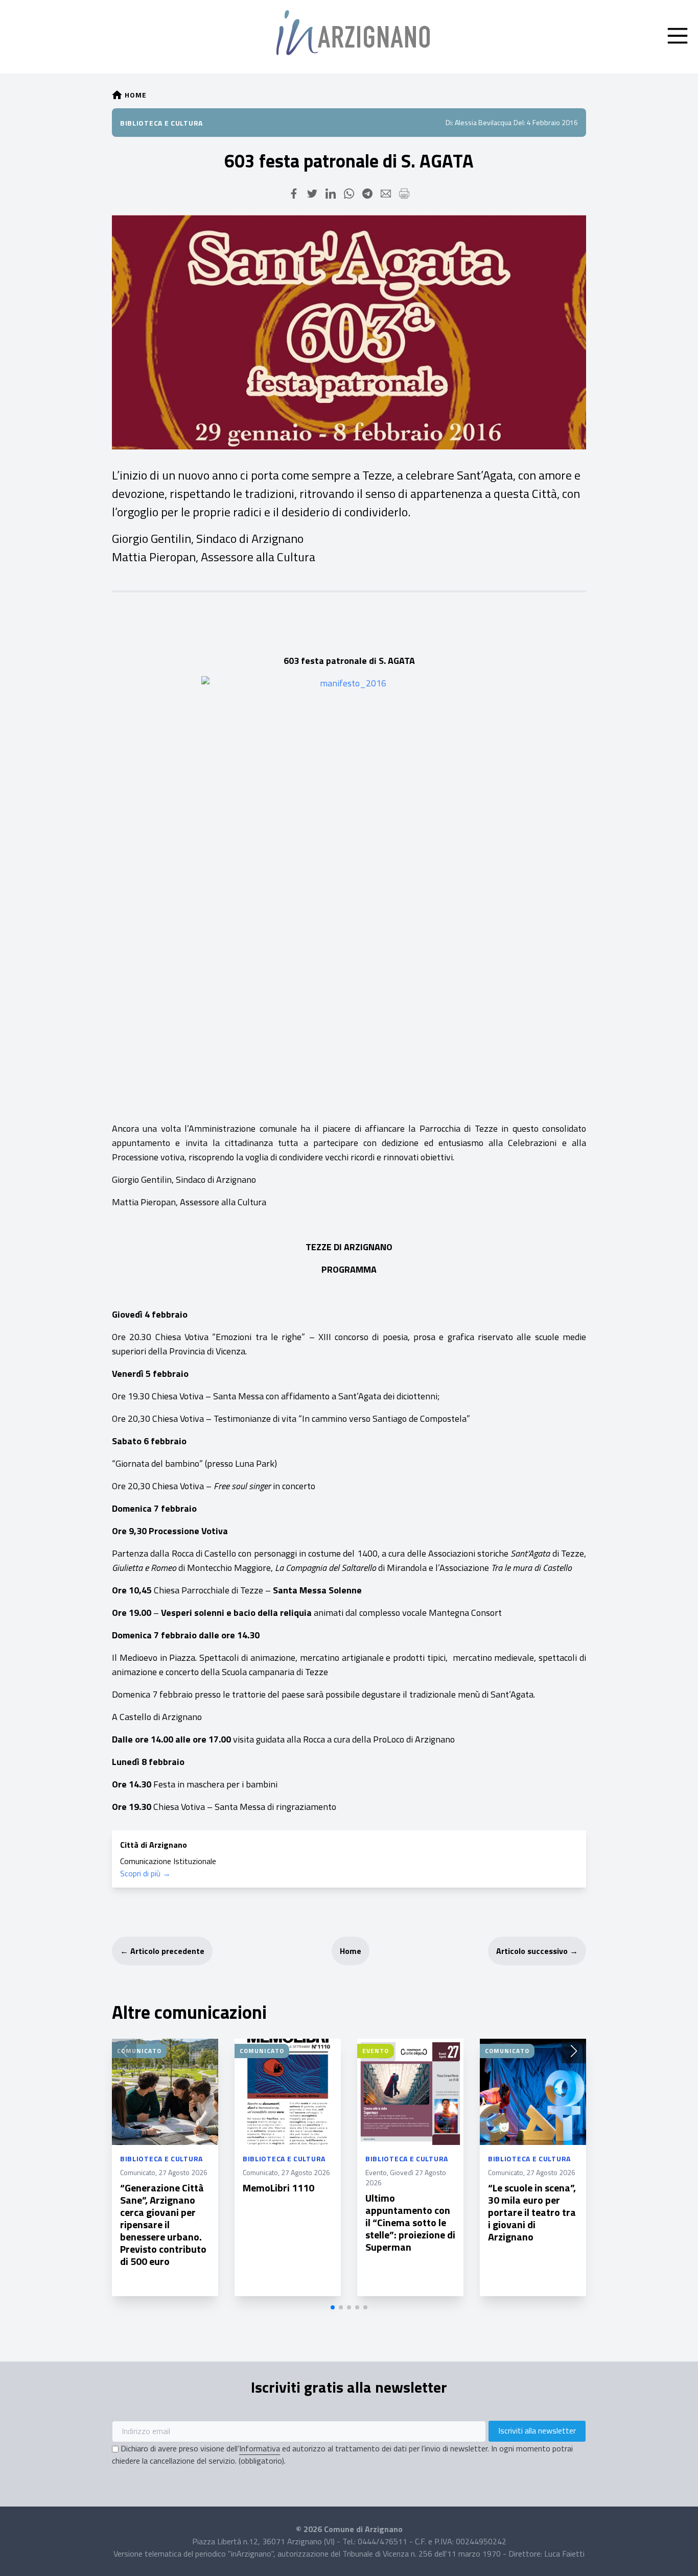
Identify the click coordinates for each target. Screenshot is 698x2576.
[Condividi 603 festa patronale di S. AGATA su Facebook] (294, 194)
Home (351, 1951)
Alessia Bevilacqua (483, 122)
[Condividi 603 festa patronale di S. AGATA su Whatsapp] (349, 194)
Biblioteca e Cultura (161, 123)
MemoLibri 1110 (278, 2188)
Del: (519, 122)
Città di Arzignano (154, 1845)
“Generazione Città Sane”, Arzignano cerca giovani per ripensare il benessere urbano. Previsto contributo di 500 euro (163, 2224)
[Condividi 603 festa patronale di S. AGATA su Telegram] (367, 194)
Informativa (260, 2448)
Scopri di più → (145, 1873)
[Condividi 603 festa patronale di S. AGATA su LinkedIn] (331, 194)
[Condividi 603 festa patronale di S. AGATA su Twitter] (312, 194)
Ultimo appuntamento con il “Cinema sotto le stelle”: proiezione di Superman (410, 2222)
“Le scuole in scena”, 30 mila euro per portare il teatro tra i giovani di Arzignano (532, 2212)
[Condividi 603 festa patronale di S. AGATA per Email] (386, 194)
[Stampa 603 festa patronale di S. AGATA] (404, 194)
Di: (449, 122)
